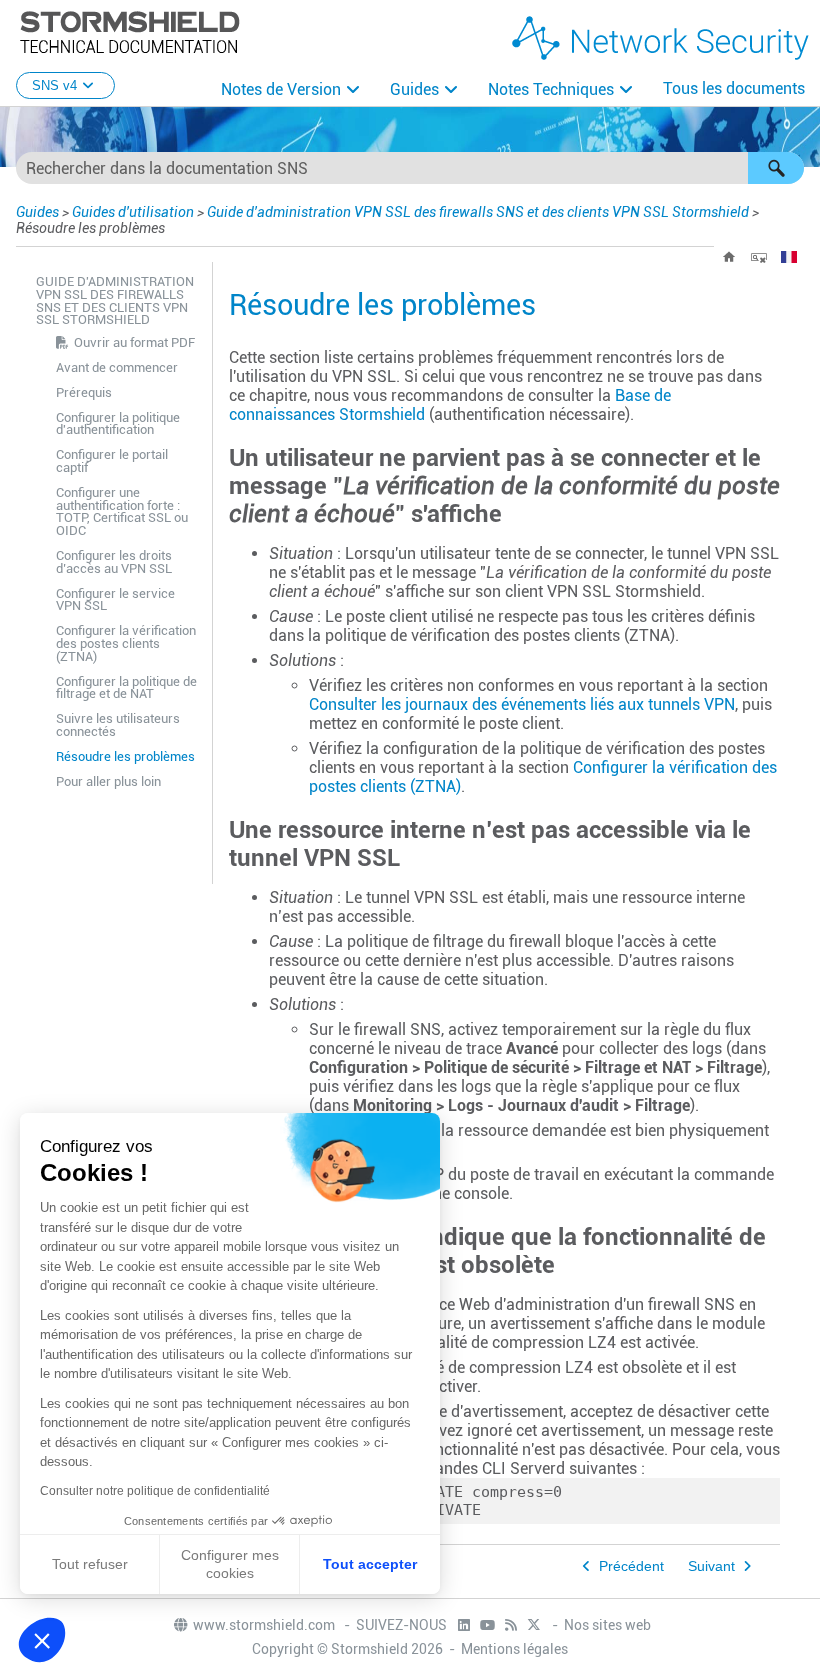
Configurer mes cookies (230, 1564)
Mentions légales (514, 1649)
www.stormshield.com (265, 1625)
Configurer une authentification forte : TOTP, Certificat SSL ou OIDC (122, 511)
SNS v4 (54, 85)
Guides (414, 89)
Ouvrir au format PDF (134, 342)
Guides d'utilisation (133, 212)
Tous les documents (734, 88)
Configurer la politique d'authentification (118, 424)
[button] (776, 168)
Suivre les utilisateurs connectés (118, 725)
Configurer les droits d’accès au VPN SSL (114, 562)
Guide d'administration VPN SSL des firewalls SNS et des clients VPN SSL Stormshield (478, 212)
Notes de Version (281, 89)
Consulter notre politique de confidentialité (155, 1491)
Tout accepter (370, 1564)
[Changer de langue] (789, 257)
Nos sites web (607, 1625)
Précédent (631, 1566)
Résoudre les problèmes (125, 756)
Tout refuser (90, 1564)
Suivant (711, 1566)
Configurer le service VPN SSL (115, 600)
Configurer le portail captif (112, 461)
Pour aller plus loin (108, 781)
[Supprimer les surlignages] (759, 257)
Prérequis (84, 392)
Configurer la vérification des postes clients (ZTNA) (126, 643)
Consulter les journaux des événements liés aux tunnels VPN (522, 704)
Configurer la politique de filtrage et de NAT (126, 688)
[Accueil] (729, 257)
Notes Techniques (551, 89)
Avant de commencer (117, 367)
